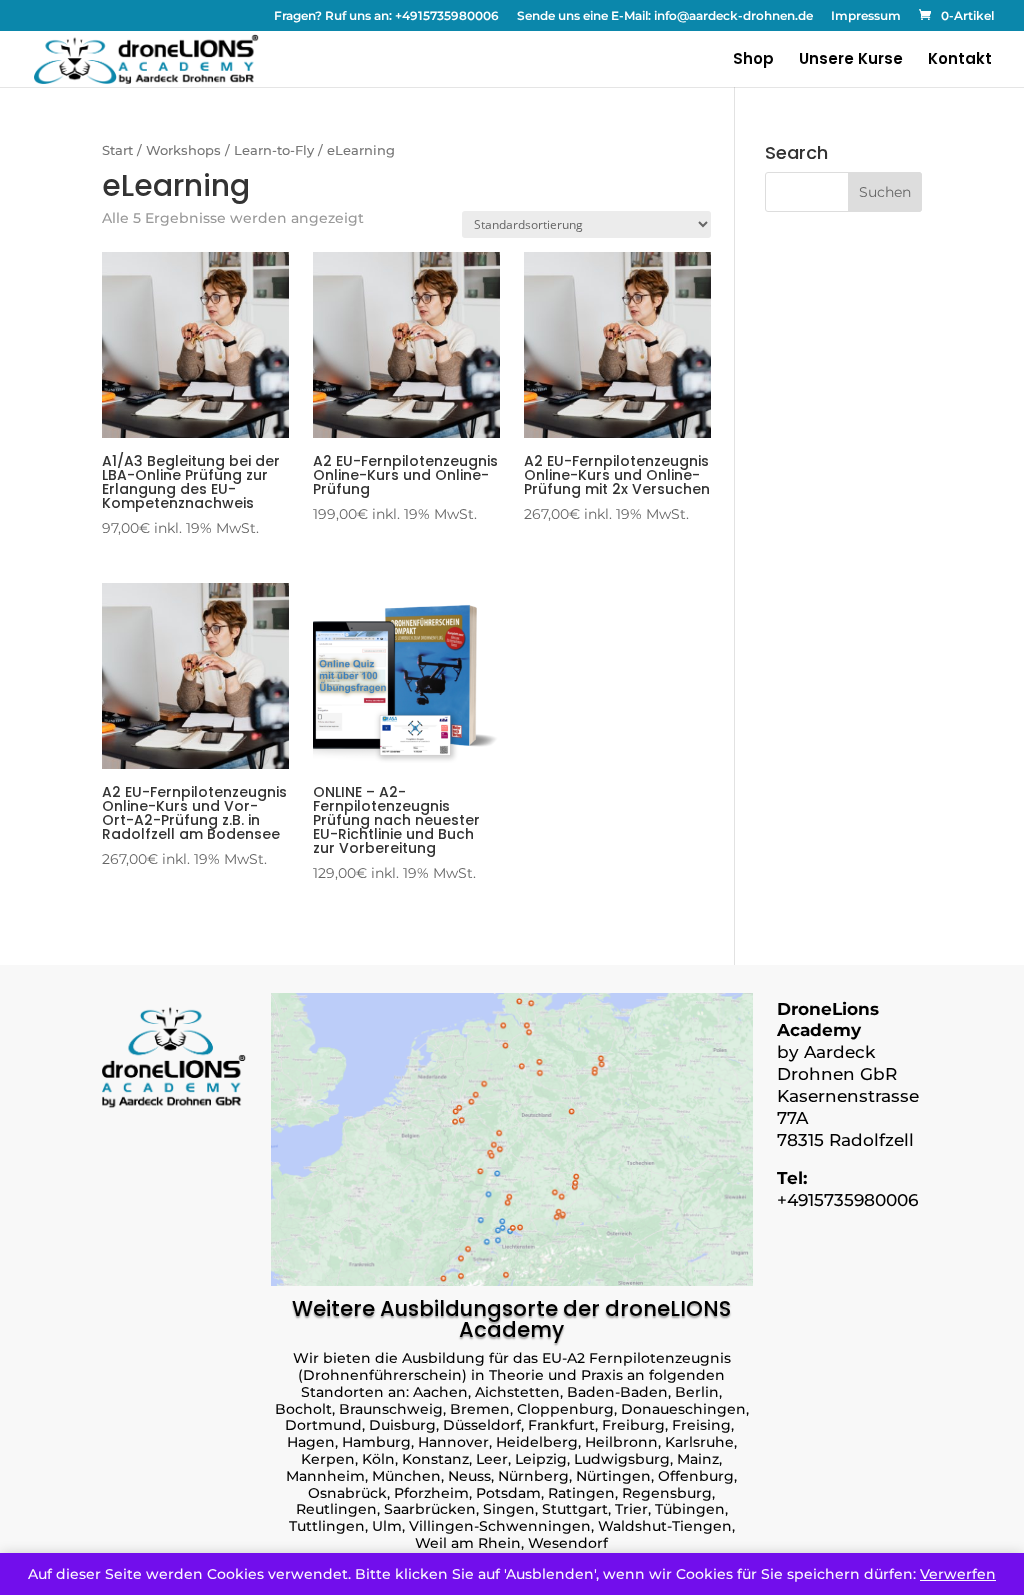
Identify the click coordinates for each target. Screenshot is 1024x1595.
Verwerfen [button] (958, 1574)
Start (117, 150)
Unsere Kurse (851, 60)
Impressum (866, 16)
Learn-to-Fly (274, 150)
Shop (753, 60)
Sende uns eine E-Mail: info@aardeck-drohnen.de (665, 16)
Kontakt (960, 60)
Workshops (183, 150)
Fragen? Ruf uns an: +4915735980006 (386, 16)
